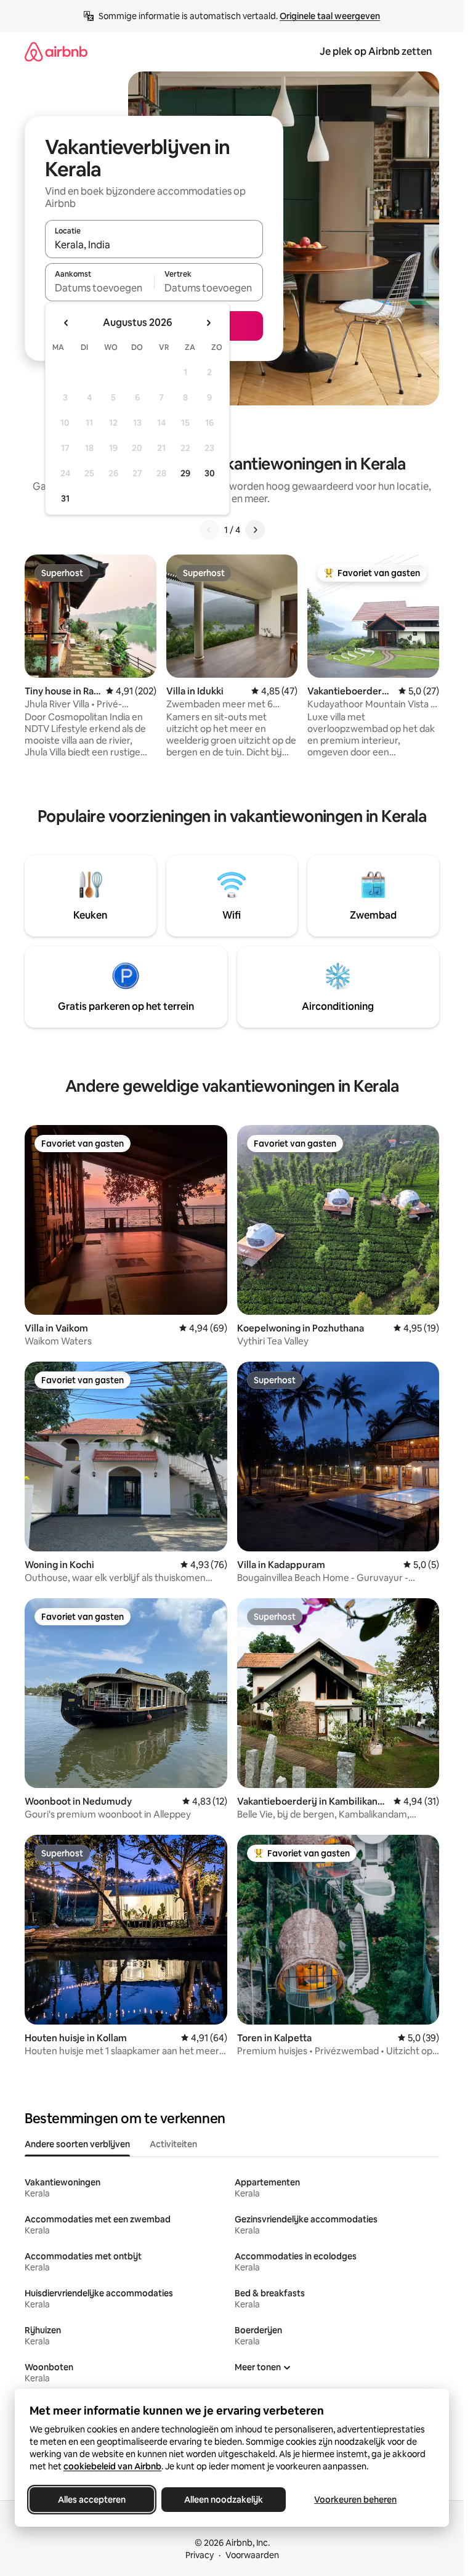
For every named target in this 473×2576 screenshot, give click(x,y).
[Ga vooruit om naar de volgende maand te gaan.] (208, 323)
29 (185, 473)
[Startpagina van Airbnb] (56, 51)
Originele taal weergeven (330, 16)
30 (210, 473)
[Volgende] (255, 530)
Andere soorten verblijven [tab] (77, 2144)
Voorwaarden (252, 2555)
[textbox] (99, 288)
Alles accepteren (92, 2500)
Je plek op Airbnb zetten (376, 51)
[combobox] (154, 245)
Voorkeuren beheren (355, 2500)
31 (65, 498)
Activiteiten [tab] (173, 2144)
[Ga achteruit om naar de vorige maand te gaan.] (67, 323)
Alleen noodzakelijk (224, 2500)
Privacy (200, 2555)
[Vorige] (209, 530)
